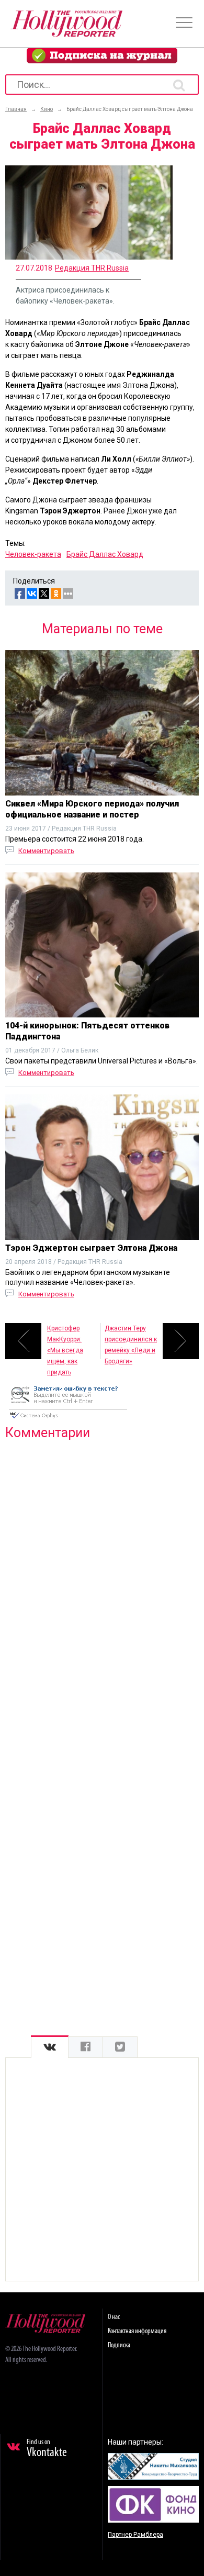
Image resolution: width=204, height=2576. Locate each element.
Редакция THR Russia (92, 268)
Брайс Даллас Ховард (105, 554)
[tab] (50, 2047)
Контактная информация (137, 2331)
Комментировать (46, 851)
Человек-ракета (33, 554)
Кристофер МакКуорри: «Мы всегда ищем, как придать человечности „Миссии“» (69, 1342)
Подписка (119, 2345)
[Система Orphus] (68, 1419)
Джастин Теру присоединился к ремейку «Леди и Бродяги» (131, 1342)
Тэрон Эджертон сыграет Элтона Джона (91, 1248)
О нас (114, 2317)
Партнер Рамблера (135, 2535)
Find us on (47, 2449)
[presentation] (50, 2047)
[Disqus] (102, 1583)
